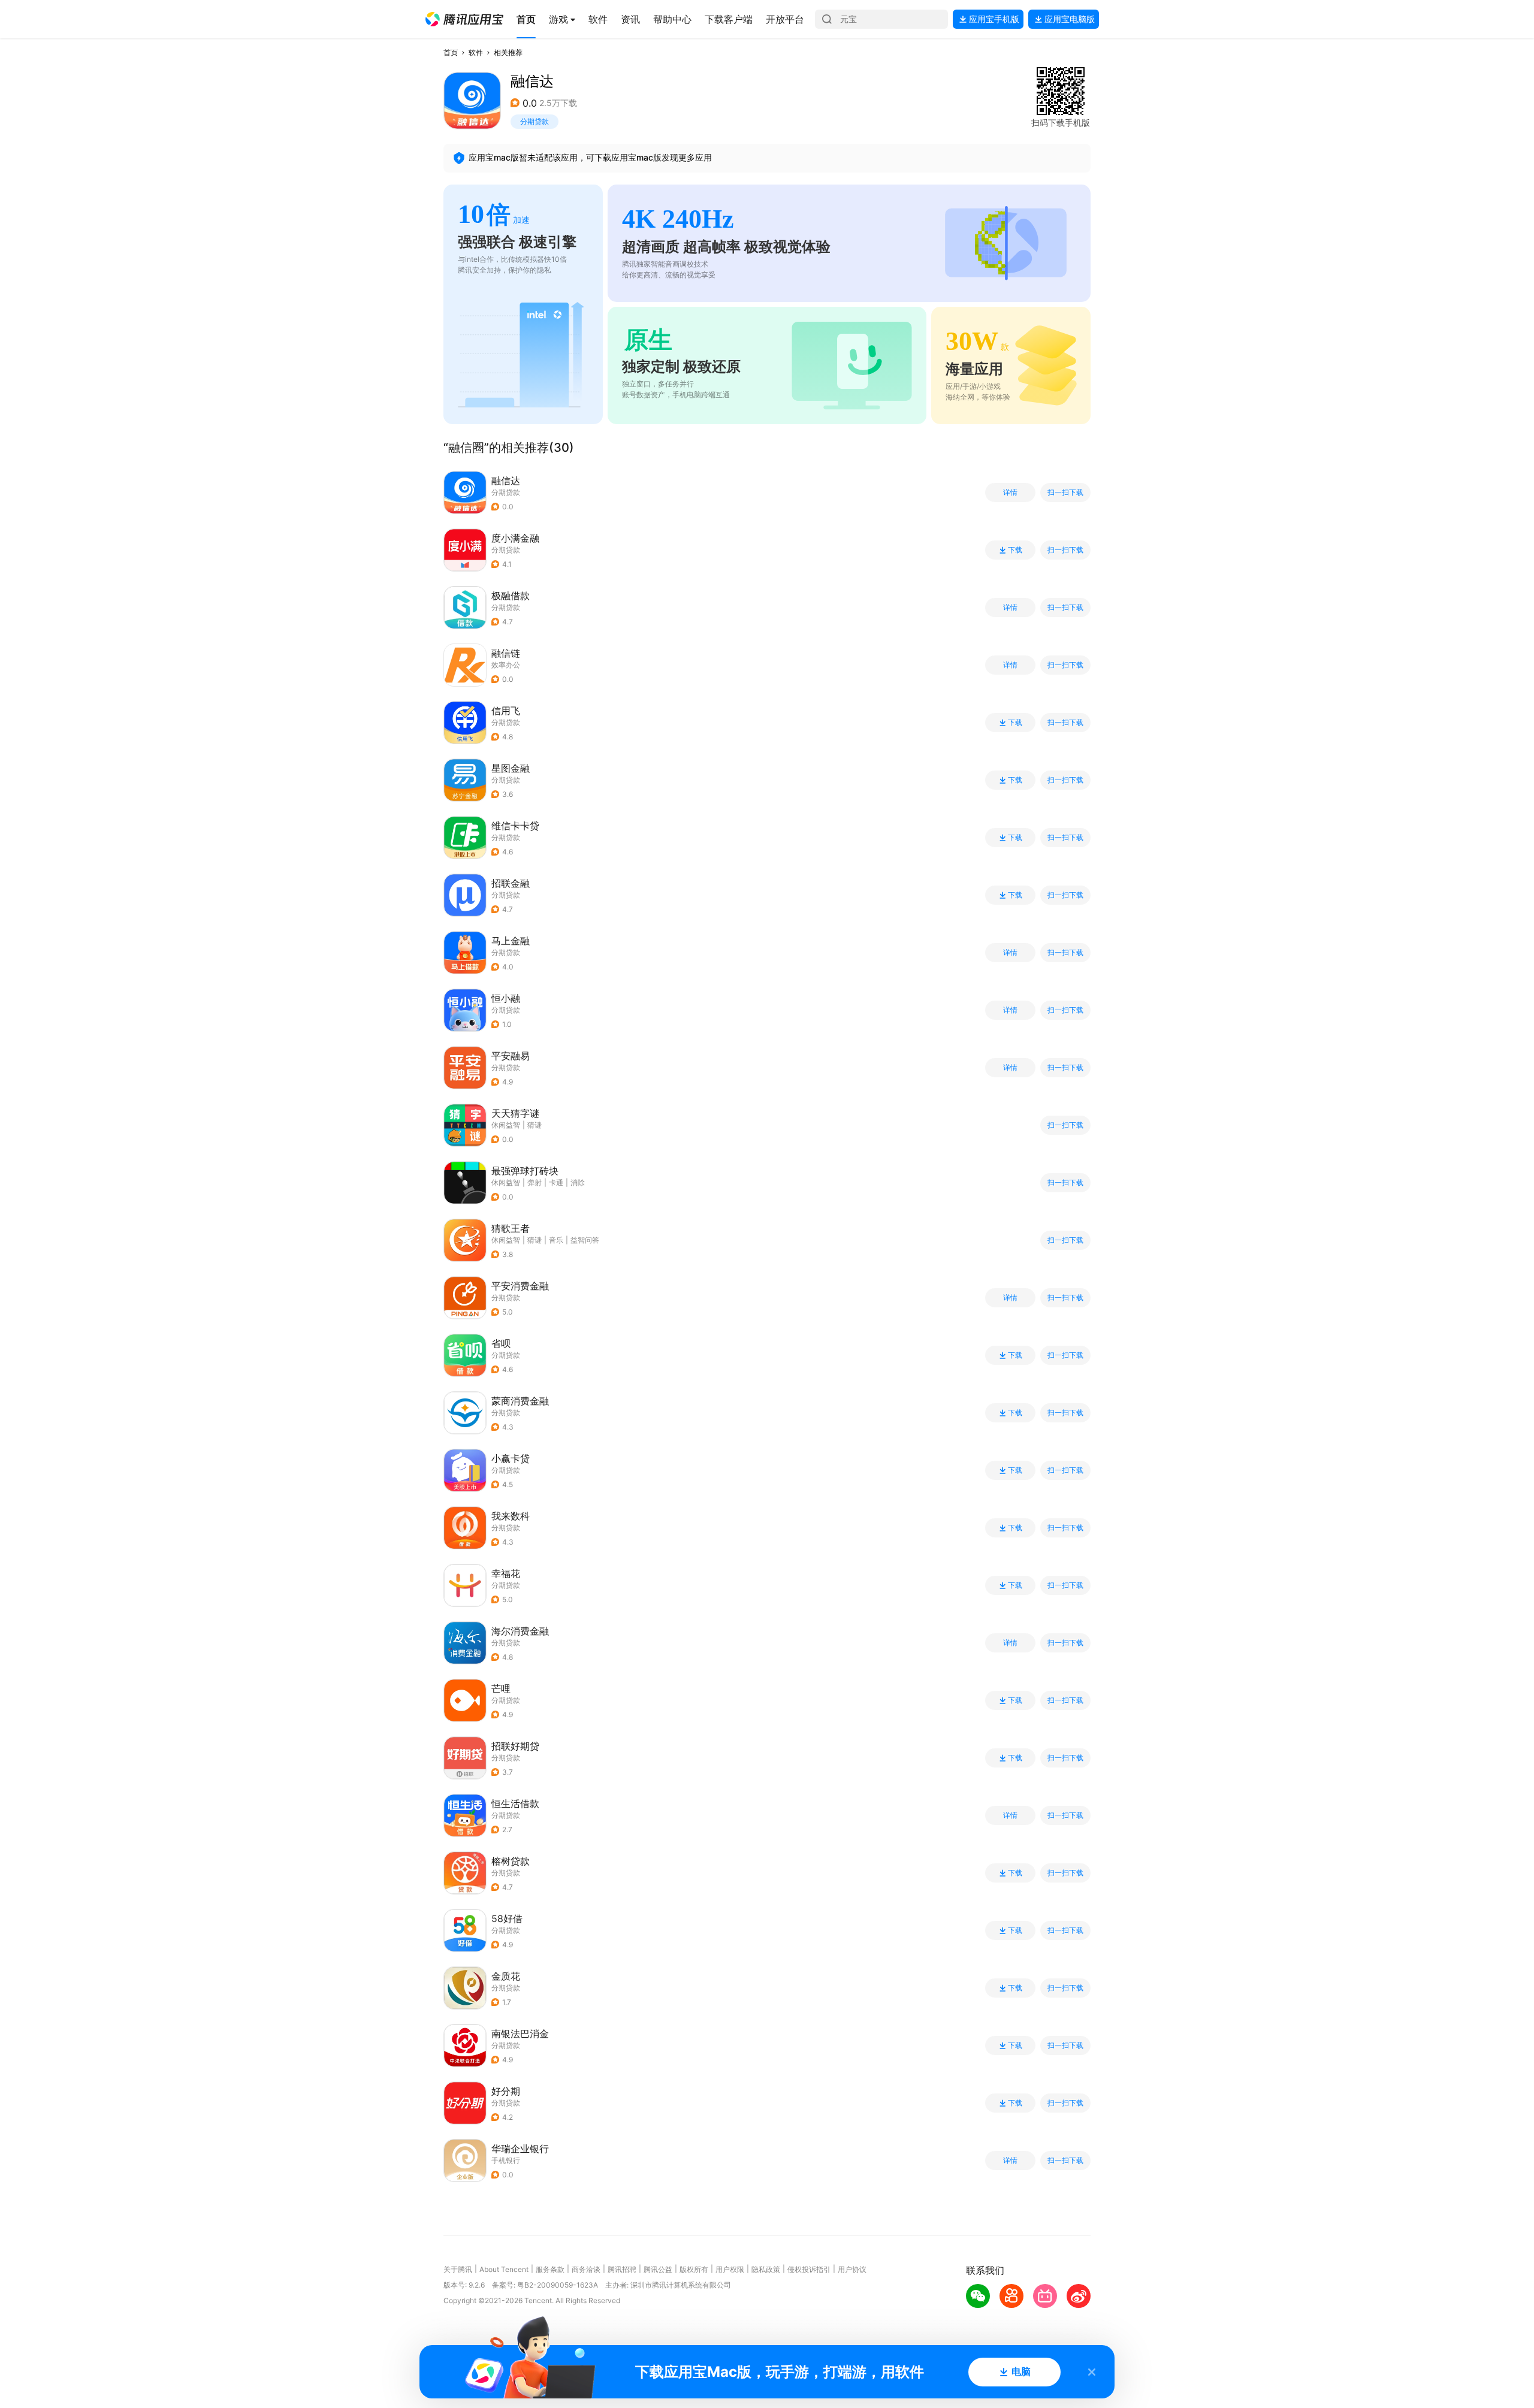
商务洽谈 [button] (586, 2269)
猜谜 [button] (535, 1125)
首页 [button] (451, 52)
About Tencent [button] (504, 2269)
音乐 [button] (556, 1240)
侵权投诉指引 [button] (809, 2269)
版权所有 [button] (694, 2269)
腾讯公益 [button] (658, 2269)
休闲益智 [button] (506, 1125)
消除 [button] (578, 1182)
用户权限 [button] (730, 2269)
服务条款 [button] (550, 2269)
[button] (464, 19)
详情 (1010, 493)
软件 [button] (476, 52)
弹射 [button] (535, 1182)
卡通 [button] (556, 1182)
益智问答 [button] (585, 1240)
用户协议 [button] (852, 2269)
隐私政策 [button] (766, 2269)
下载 (1015, 550)
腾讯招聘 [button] (622, 2269)
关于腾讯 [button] (458, 2269)
